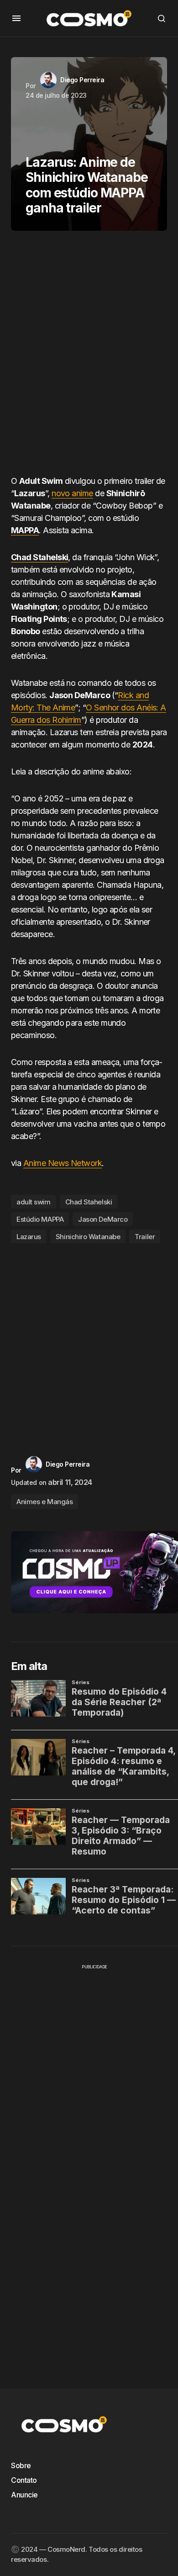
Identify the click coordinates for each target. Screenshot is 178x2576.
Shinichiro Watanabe (88, 1237)
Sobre (21, 2465)
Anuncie (24, 2495)
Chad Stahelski (89, 1202)
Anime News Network (63, 1163)
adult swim (34, 1202)
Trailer (145, 1237)
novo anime (72, 493)
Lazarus (29, 1237)
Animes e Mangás (44, 1502)
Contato (24, 2480)
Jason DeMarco (103, 1219)
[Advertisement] (89, 356)
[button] (16, 18)
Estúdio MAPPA (40, 1219)
